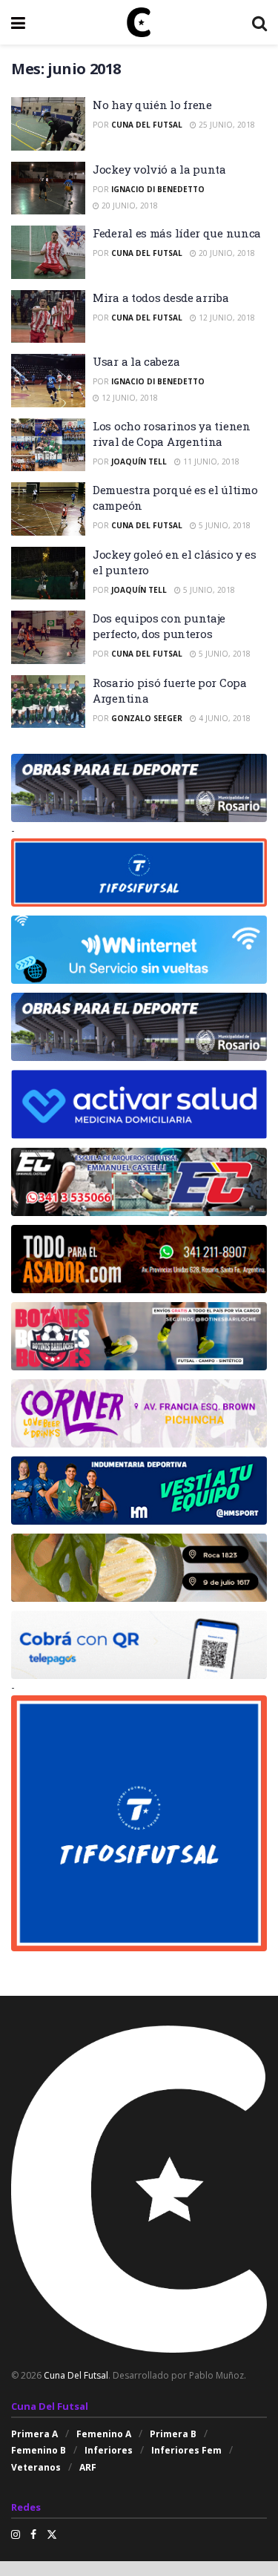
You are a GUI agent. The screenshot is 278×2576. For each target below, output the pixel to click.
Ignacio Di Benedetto (158, 189)
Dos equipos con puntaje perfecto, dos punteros (159, 626)
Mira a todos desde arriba (161, 298)
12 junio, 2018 (226, 318)
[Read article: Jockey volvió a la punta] (48, 188)
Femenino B (39, 2450)
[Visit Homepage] (139, 22)
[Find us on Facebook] (33, 2534)
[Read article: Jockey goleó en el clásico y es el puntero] (48, 574)
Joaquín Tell (139, 461)
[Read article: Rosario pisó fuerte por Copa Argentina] (48, 702)
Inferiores (109, 2450)
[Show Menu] (18, 22)
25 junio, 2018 (226, 125)
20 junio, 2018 (129, 206)
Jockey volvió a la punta (159, 169)
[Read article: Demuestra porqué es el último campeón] (48, 509)
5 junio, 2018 (224, 525)
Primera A (34, 2434)
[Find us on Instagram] (16, 2534)
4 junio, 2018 (224, 718)
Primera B (173, 2434)
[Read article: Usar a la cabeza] (48, 381)
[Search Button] (259, 22)
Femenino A (104, 2434)
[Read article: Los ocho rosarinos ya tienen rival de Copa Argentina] (48, 445)
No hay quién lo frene (152, 105)
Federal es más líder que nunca (177, 233)
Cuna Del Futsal (147, 125)
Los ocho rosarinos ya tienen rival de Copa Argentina (172, 434)
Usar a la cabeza (136, 361)
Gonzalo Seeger (147, 718)
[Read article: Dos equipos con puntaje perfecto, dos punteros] (48, 637)
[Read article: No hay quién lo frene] (48, 124)
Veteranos (36, 2467)
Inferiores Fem (186, 2450)
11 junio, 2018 (210, 461)
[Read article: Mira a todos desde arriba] (48, 317)
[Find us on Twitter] (52, 2534)
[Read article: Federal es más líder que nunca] (48, 252)
